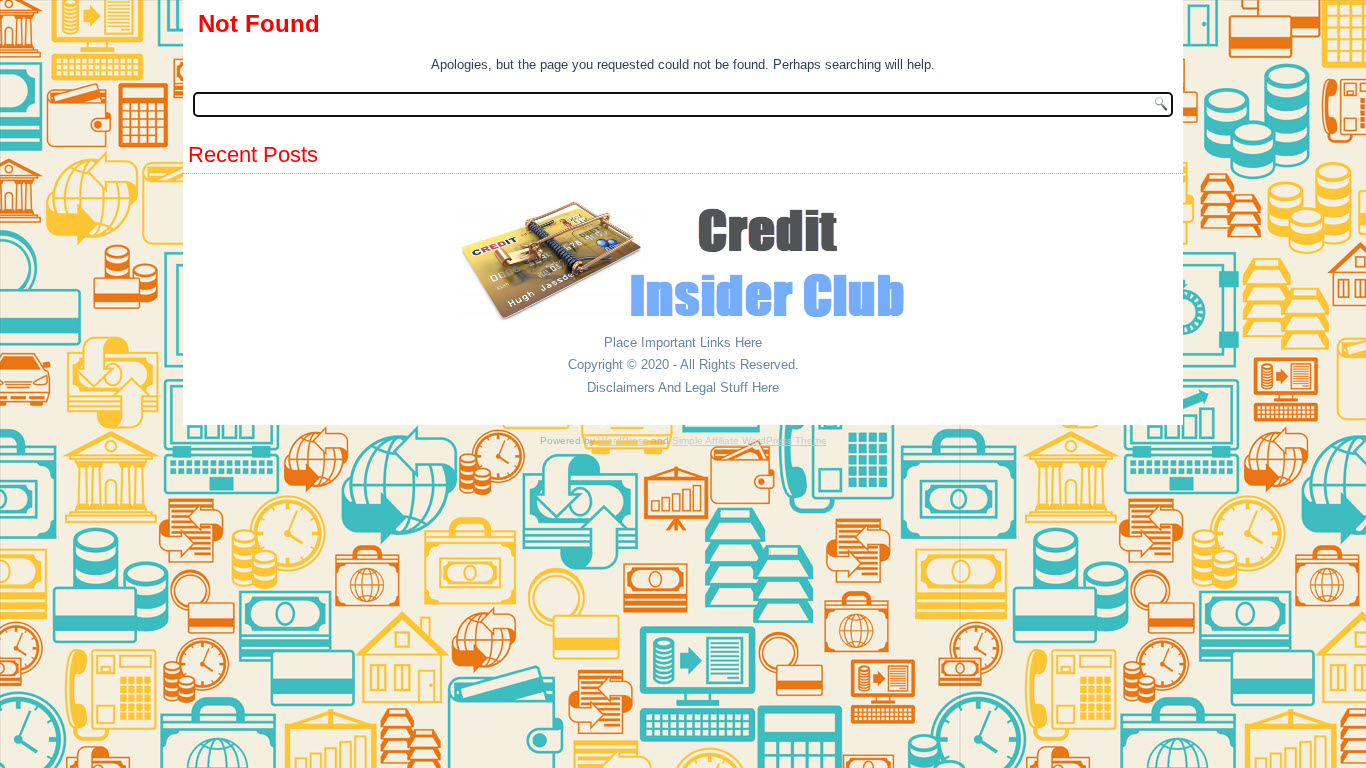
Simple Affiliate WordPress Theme (749, 440)
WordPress (623, 440)
